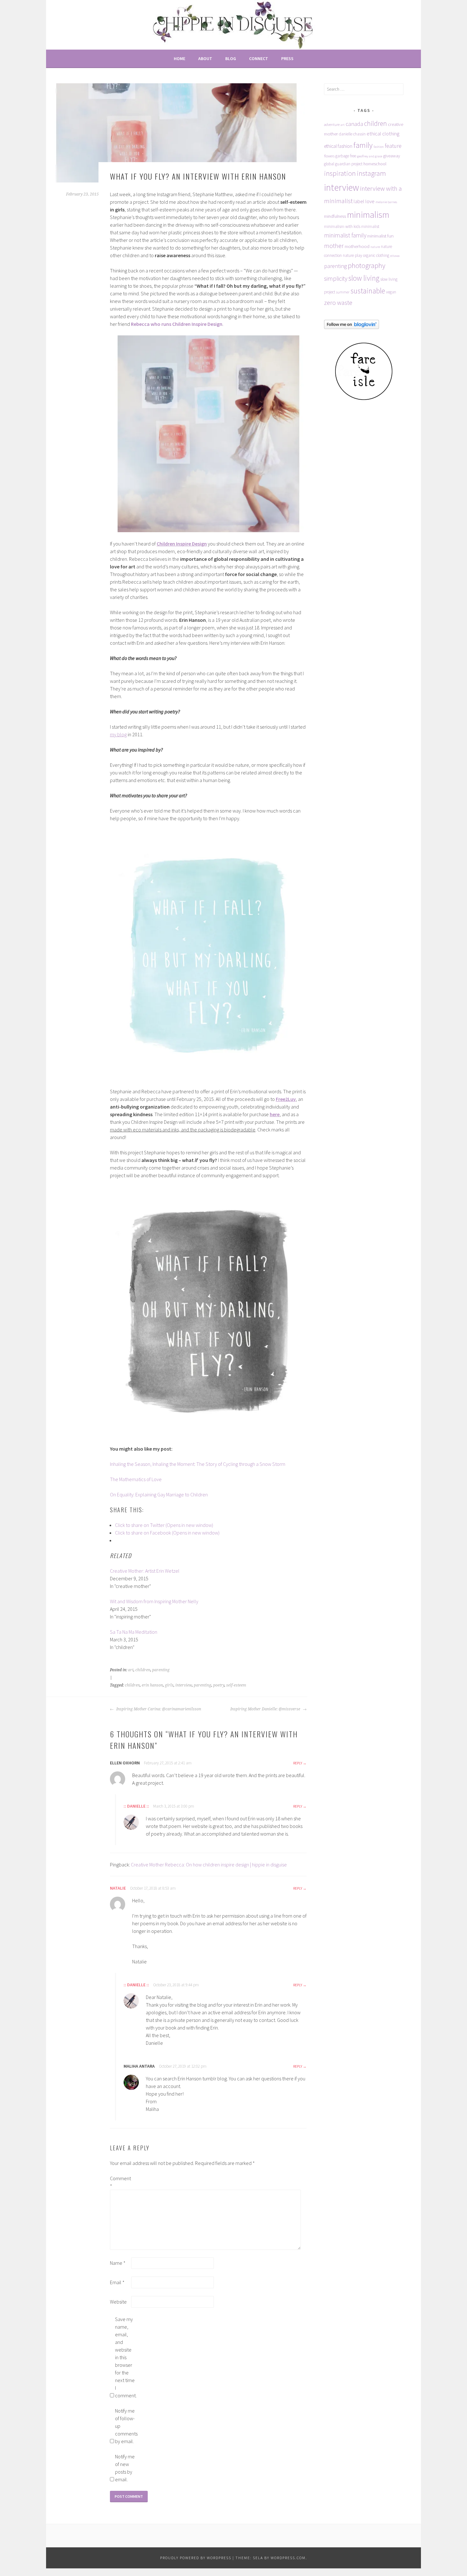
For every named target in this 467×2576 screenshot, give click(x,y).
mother (334, 246)
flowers (329, 156)
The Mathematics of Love (136, 1479)
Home (179, 58)
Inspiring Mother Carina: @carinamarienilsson (158, 1709)
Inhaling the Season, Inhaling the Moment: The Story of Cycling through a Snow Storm (198, 1464)
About (205, 58)
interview (184, 1685)
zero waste (338, 303)
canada (354, 124)
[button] (176, 133)
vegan (391, 292)
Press (287, 58)
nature (375, 247)
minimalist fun (380, 236)
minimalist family (345, 235)
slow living (364, 278)
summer (343, 292)
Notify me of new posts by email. (125, 2468)
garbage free (346, 156)
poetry (219, 1685)
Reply (298, 1763)
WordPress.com (288, 2558)
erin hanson (152, 1685)
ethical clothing (383, 134)
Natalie (118, 1888)
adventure (332, 124)
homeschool (375, 164)
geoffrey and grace (370, 156)
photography (367, 265)
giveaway (392, 156)
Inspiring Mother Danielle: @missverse (266, 1709)
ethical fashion (338, 146)
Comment (120, 2182)
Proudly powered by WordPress (196, 2558)
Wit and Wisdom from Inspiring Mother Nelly (154, 1601)
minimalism (368, 215)
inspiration (340, 173)
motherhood (357, 246)
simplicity (336, 278)
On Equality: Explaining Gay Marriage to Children (159, 1494)
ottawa (395, 256)
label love (364, 201)
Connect (259, 58)
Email (117, 2282)
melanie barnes (386, 202)
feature (393, 146)
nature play (352, 255)
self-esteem (236, 1685)
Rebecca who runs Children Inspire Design (177, 324)
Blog (231, 58)
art (131, 1670)
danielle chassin (352, 134)
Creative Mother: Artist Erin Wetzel (145, 1571)
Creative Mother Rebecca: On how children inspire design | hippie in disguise (209, 1865)
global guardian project (343, 164)
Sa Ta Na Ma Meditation (134, 1632)
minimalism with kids (342, 227)
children (143, 1670)
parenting (161, 1670)
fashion (379, 147)
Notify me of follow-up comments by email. (125, 2426)
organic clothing (376, 255)
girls (169, 1685)
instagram (371, 173)
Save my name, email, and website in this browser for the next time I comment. (125, 2357)
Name (118, 2263)
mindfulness (335, 216)
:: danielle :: (136, 1806)
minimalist (370, 227)
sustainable (368, 291)
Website (118, 2302)
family (363, 145)
